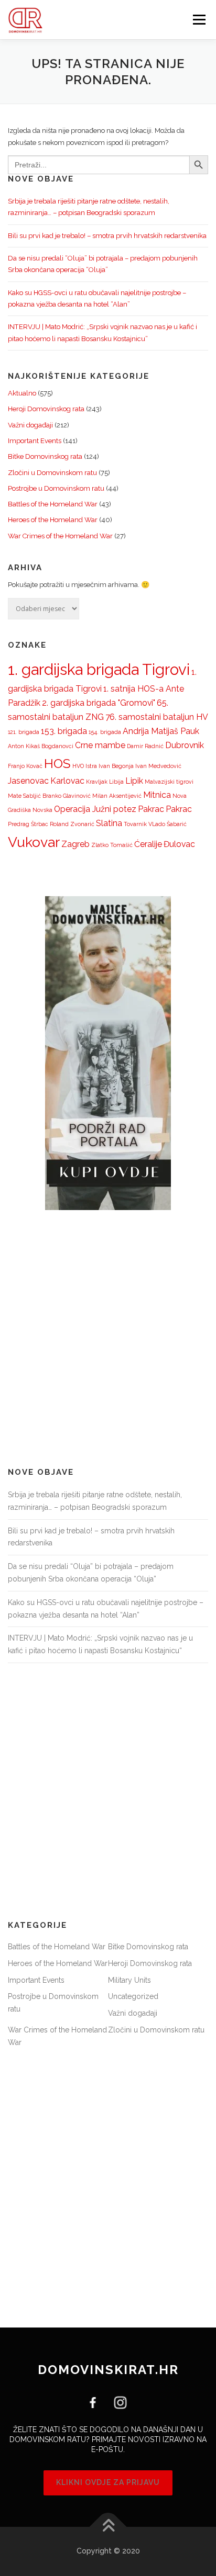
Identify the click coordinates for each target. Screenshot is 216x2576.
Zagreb (75, 844)
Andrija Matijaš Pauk (161, 731)
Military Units (129, 1980)
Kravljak (97, 782)
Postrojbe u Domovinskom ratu (56, 488)
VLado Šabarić (168, 824)
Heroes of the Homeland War (53, 520)
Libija (116, 782)
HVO (78, 766)
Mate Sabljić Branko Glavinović (49, 796)
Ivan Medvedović (158, 766)
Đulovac (179, 844)
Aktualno (22, 393)
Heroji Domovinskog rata (46, 409)
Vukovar (34, 842)
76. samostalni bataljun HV (157, 717)
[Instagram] (116, 2402)
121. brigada (24, 732)
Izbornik (199, 20)
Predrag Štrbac (28, 824)
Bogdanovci (57, 746)
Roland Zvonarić (72, 824)
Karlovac (67, 781)
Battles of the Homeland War (53, 504)
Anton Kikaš (24, 746)
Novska (42, 810)
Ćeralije (148, 844)
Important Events (35, 441)
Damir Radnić (145, 746)
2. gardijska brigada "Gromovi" (99, 703)
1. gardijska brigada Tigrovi (99, 669)
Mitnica (157, 795)
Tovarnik (135, 824)
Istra (91, 766)
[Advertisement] (108, 1339)
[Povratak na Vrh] (108, 2527)
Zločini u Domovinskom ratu (52, 473)
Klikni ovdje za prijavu (108, 2482)
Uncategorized (133, 1996)
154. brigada (105, 732)
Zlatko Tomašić (112, 845)
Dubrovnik (185, 745)
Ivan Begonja (116, 766)
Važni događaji (30, 425)
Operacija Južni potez (95, 809)
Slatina (109, 823)
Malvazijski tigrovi (169, 782)
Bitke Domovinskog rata (45, 456)
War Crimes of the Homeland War (60, 536)
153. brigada (64, 731)
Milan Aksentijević (117, 796)
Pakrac (151, 809)
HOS (57, 764)
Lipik (134, 781)
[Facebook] (97, 2402)
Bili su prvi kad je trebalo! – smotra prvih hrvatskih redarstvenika (107, 236)
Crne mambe (100, 745)
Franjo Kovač (25, 766)
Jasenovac (28, 781)
